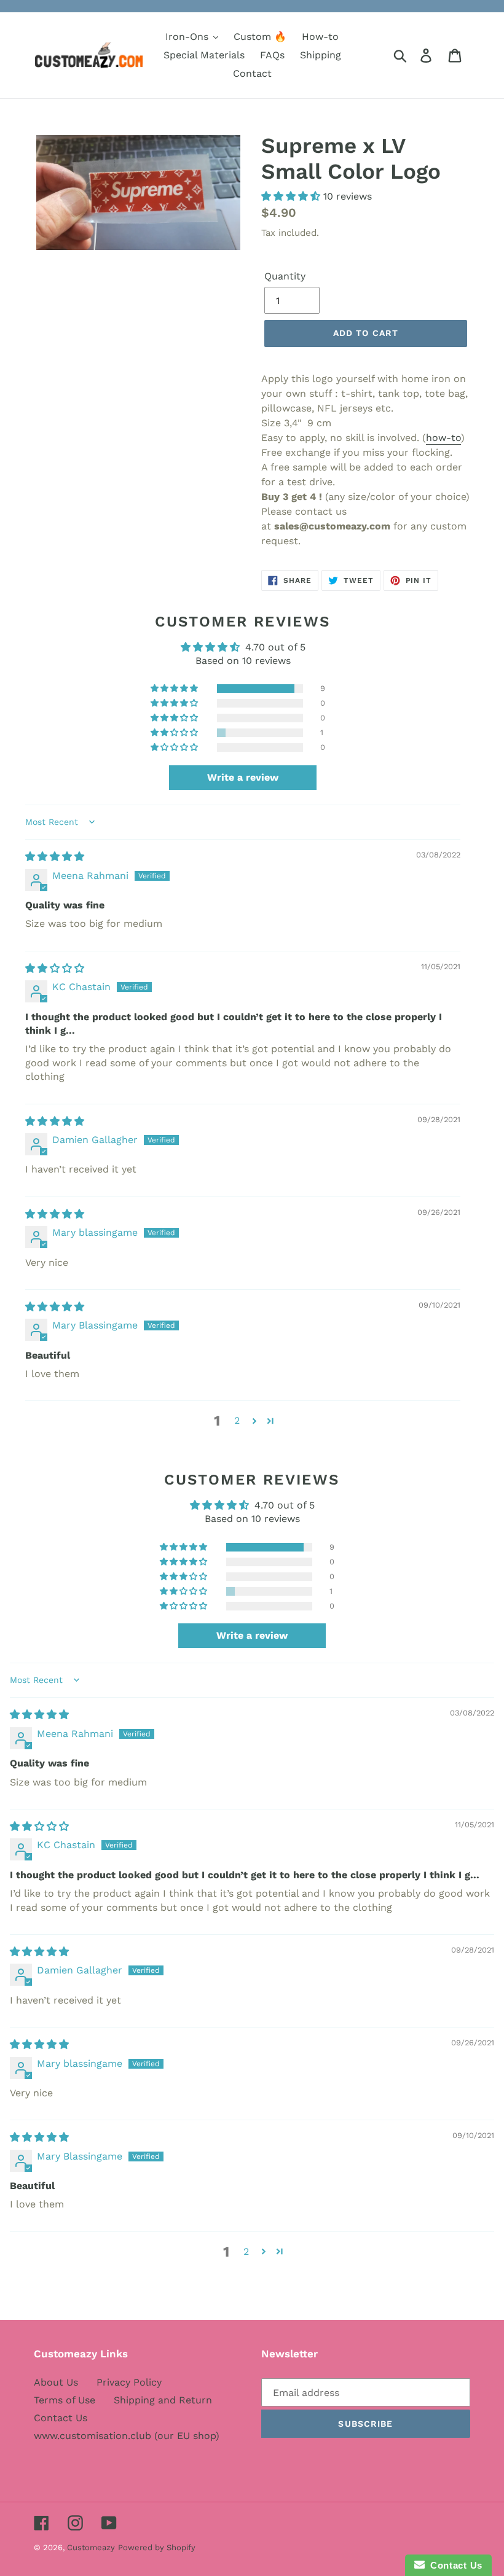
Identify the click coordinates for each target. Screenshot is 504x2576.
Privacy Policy (129, 2382)
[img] (55, 857)
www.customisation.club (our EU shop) (127, 2436)
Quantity (285, 276)
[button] (292, 196)
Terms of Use (65, 2400)
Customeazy (91, 2547)
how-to (443, 438)
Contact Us (61, 2418)
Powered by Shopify (157, 2547)
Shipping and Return (163, 2400)
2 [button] (237, 1420)
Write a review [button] (243, 777)
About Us (56, 2382)
